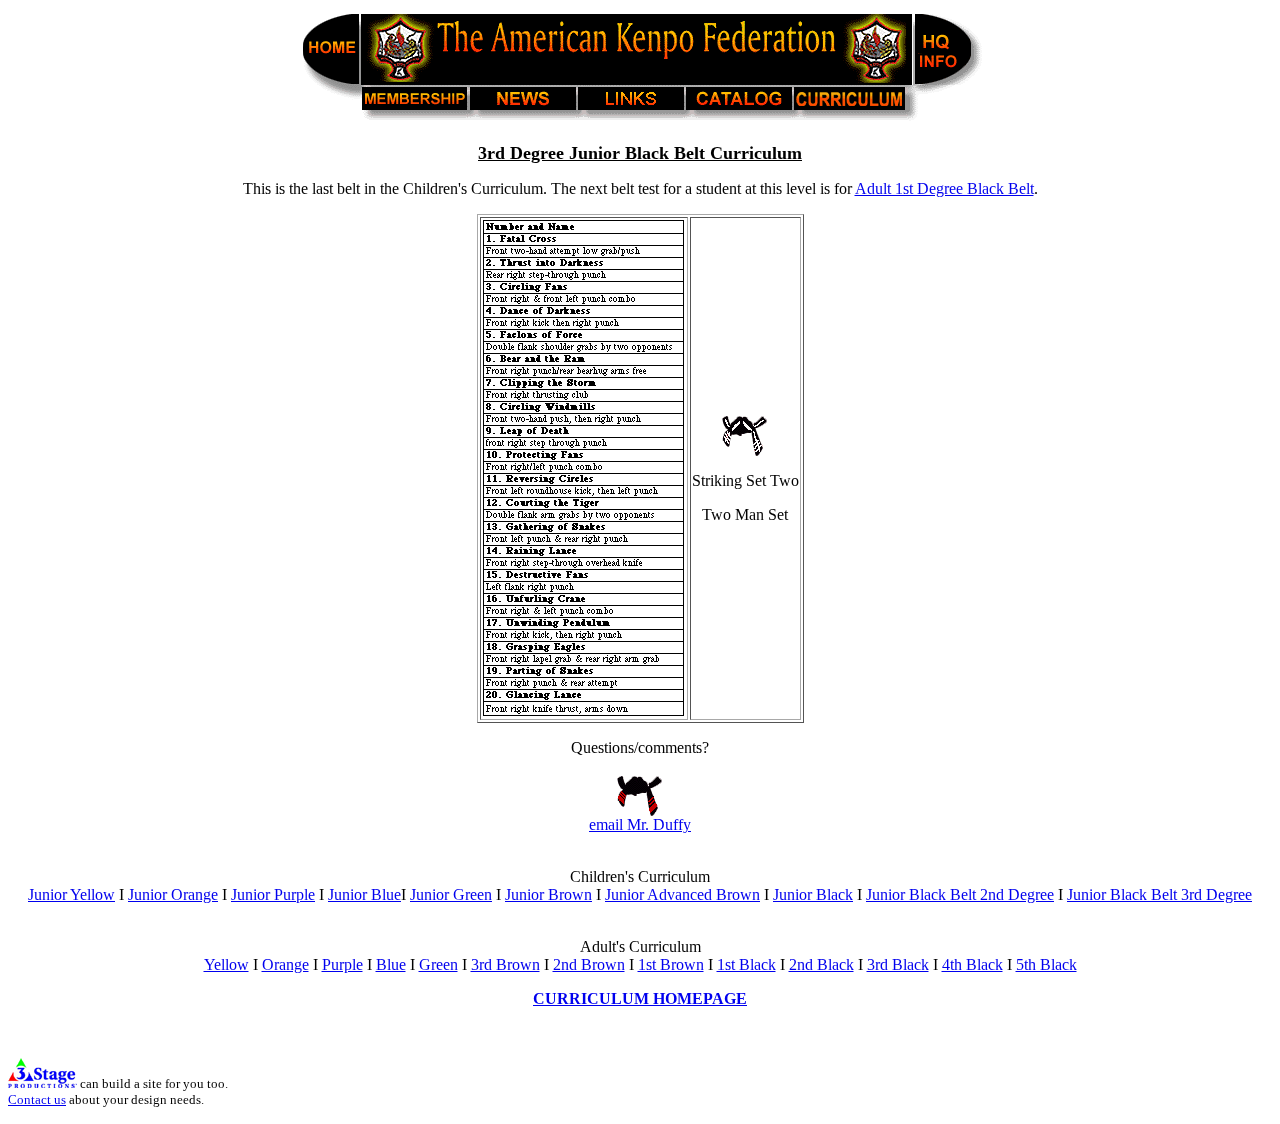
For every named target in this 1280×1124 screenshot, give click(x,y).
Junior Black (813, 894)
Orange (285, 964)
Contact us (37, 1099)
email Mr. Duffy (640, 824)
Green (438, 964)
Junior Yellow (71, 894)
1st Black (746, 964)
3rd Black (898, 964)
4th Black (972, 964)
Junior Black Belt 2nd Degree (960, 894)
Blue (391, 964)
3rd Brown (505, 964)
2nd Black (821, 964)
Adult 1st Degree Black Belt (944, 188)
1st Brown (671, 964)
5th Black (1046, 964)
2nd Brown (589, 964)
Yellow (226, 964)
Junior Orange (173, 894)
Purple (342, 964)
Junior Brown (548, 894)
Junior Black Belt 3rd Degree (1159, 894)
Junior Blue (364, 894)
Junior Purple (273, 894)
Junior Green (451, 894)
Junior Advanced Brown (682, 894)
